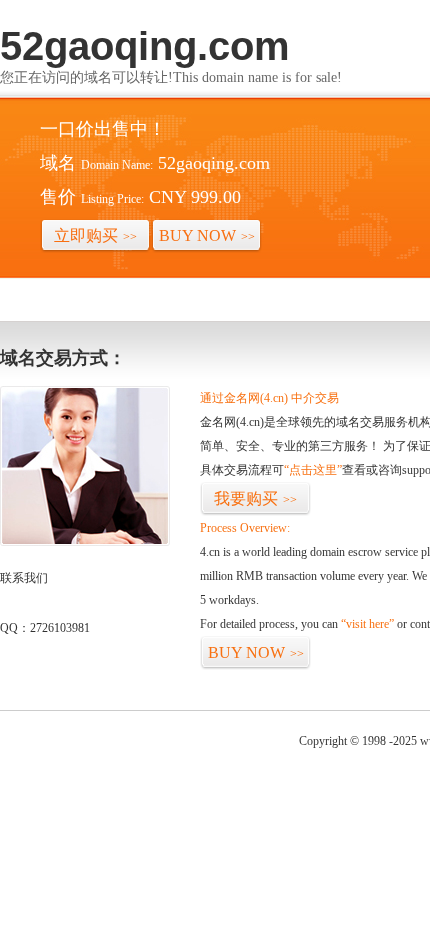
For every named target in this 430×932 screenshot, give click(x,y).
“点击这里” (313, 470)
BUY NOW (207, 235)
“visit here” (367, 624)
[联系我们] (85, 542)
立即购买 (95, 235)
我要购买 (255, 498)
